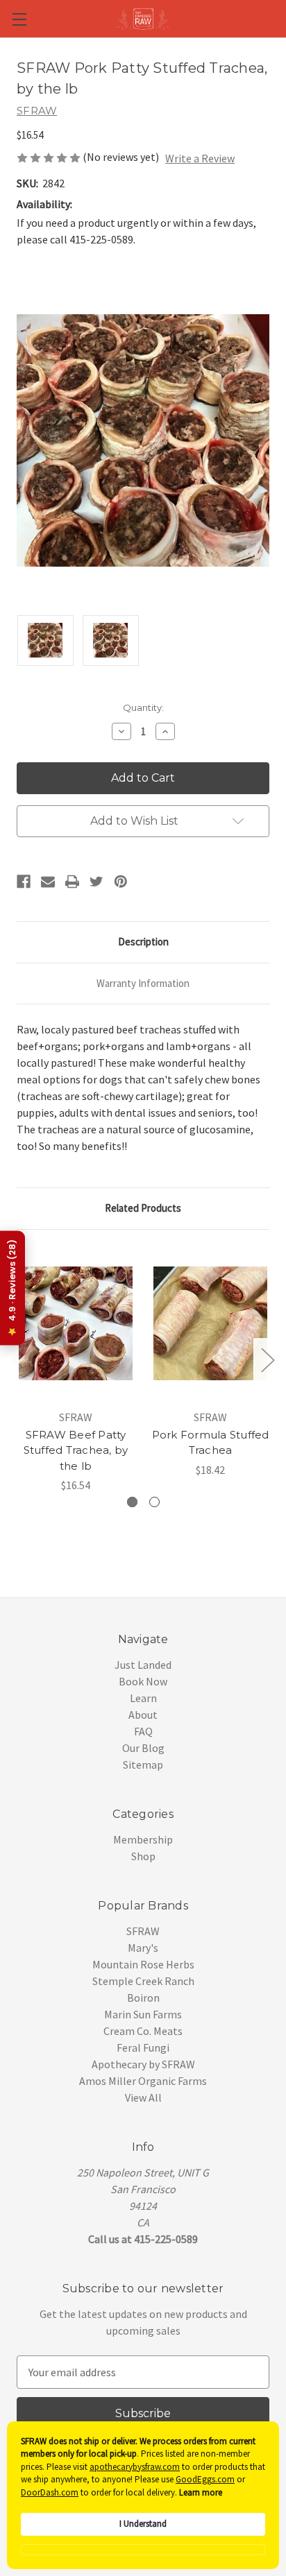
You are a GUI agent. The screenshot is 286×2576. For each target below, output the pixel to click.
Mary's (143, 1948)
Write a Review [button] (200, 158)
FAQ (143, 1731)
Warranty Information (143, 983)
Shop (143, 1856)
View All (143, 2097)
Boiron (143, 1998)
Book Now (143, 1681)
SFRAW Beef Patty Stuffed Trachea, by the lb (76, 1450)
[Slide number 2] (154, 1502)
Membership (143, 1839)
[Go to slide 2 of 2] (19, 1359)
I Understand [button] (143, 2524)
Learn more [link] (201, 2492)
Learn (143, 1698)
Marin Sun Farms (143, 2014)
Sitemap (143, 1764)
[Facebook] (24, 882)
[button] (143, 2550)
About (143, 1715)
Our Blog (143, 1748)
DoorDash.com (50, 2492)
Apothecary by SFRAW (143, 2064)
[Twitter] (96, 882)
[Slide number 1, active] (132, 1502)
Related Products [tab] (143, 1208)
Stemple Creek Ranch (143, 1981)
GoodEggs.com (205, 2479)
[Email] (48, 882)
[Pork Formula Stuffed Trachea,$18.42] (210, 1323)
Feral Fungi (143, 2047)
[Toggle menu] (19, 19)
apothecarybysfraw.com (135, 2467)
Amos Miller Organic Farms (143, 2081)
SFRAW (143, 1931)
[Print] (72, 882)
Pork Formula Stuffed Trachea (211, 1443)
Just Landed (143, 1665)
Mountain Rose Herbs (143, 1964)
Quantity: (143, 707)
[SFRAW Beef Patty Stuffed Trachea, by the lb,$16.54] (76, 1323)
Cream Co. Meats (143, 2031)
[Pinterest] (121, 882)
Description (143, 942)
